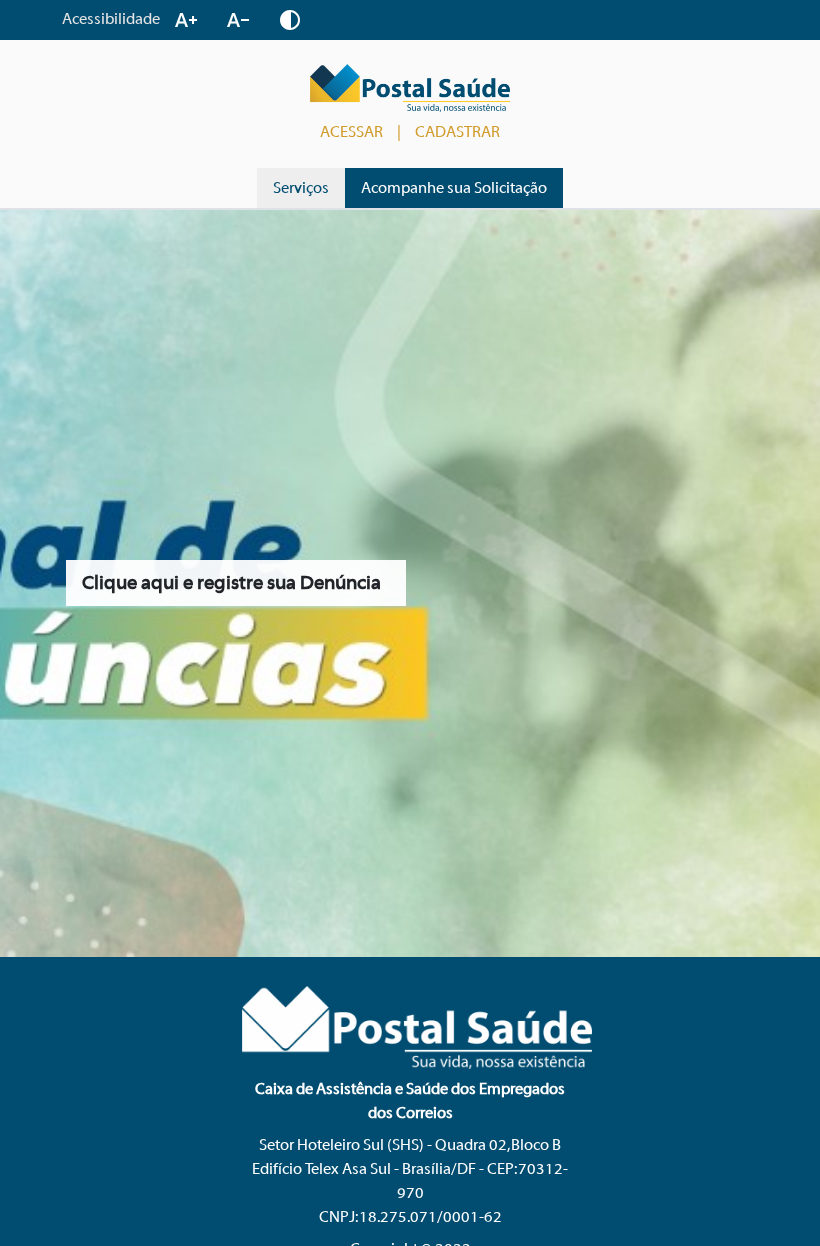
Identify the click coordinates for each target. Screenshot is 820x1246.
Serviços (301, 188)
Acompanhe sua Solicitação (454, 188)
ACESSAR (351, 132)
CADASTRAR (457, 132)
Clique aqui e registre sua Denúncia (231, 582)
